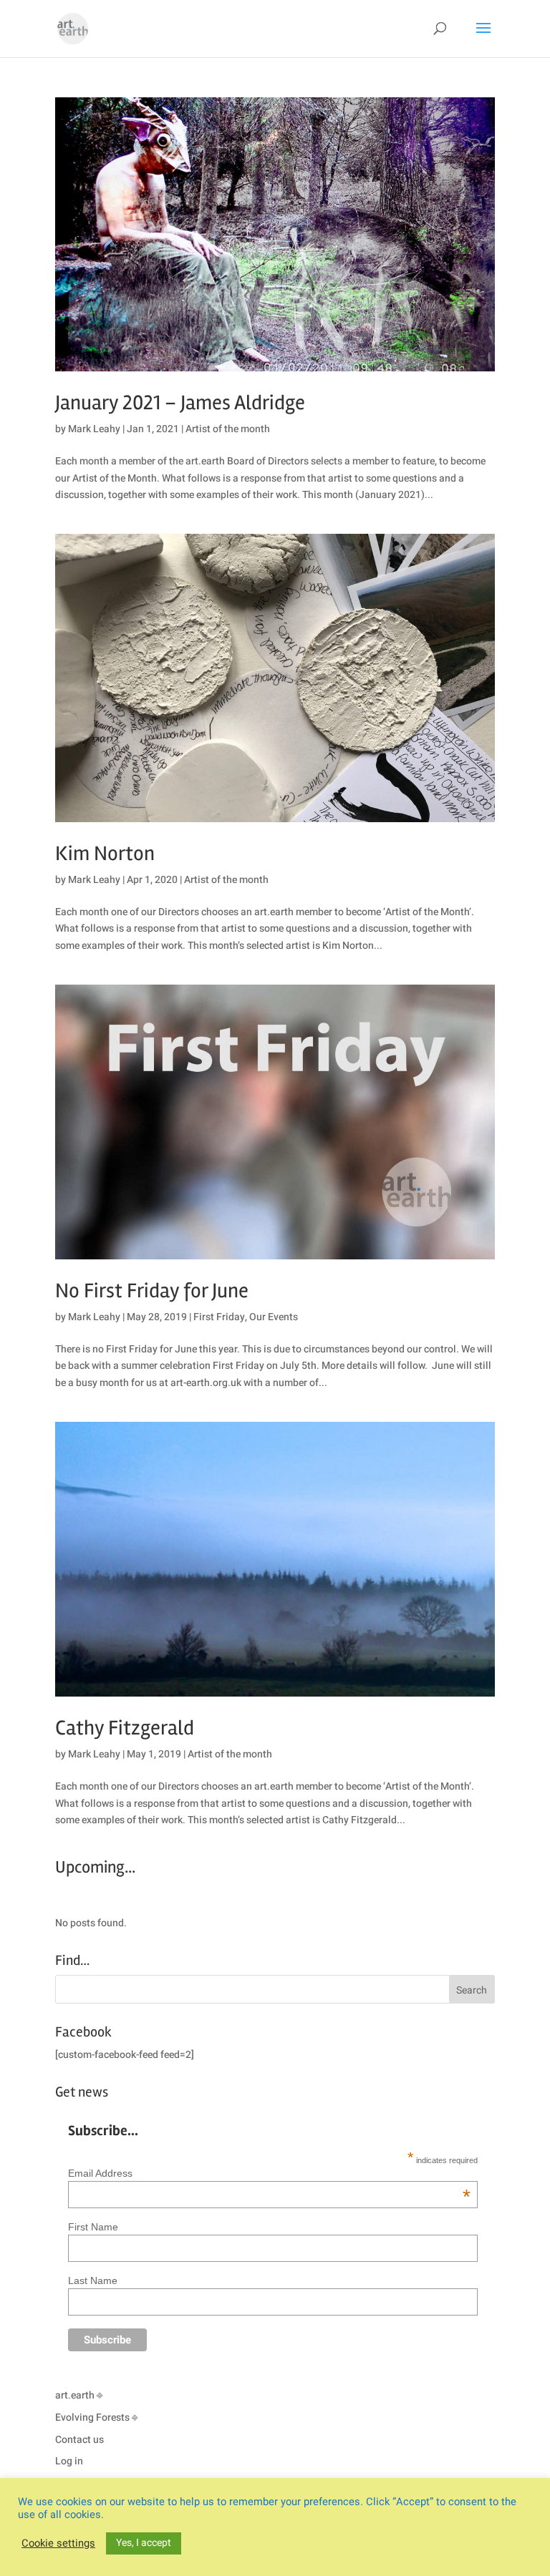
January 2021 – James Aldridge (180, 403)
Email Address (269, 2173)
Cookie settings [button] (58, 2544)
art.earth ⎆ (79, 2395)
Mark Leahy (94, 429)
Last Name (93, 2280)
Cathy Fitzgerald (125, 1728)
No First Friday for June (152, 1291)
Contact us (79, 2440)
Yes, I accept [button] (144, 2543)
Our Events (274, 1317)
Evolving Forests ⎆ (96, 2418)
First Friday (219, 1317)
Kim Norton (105, 854)
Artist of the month (228, 429)
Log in (69, 2461)
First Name (93, 2227)
